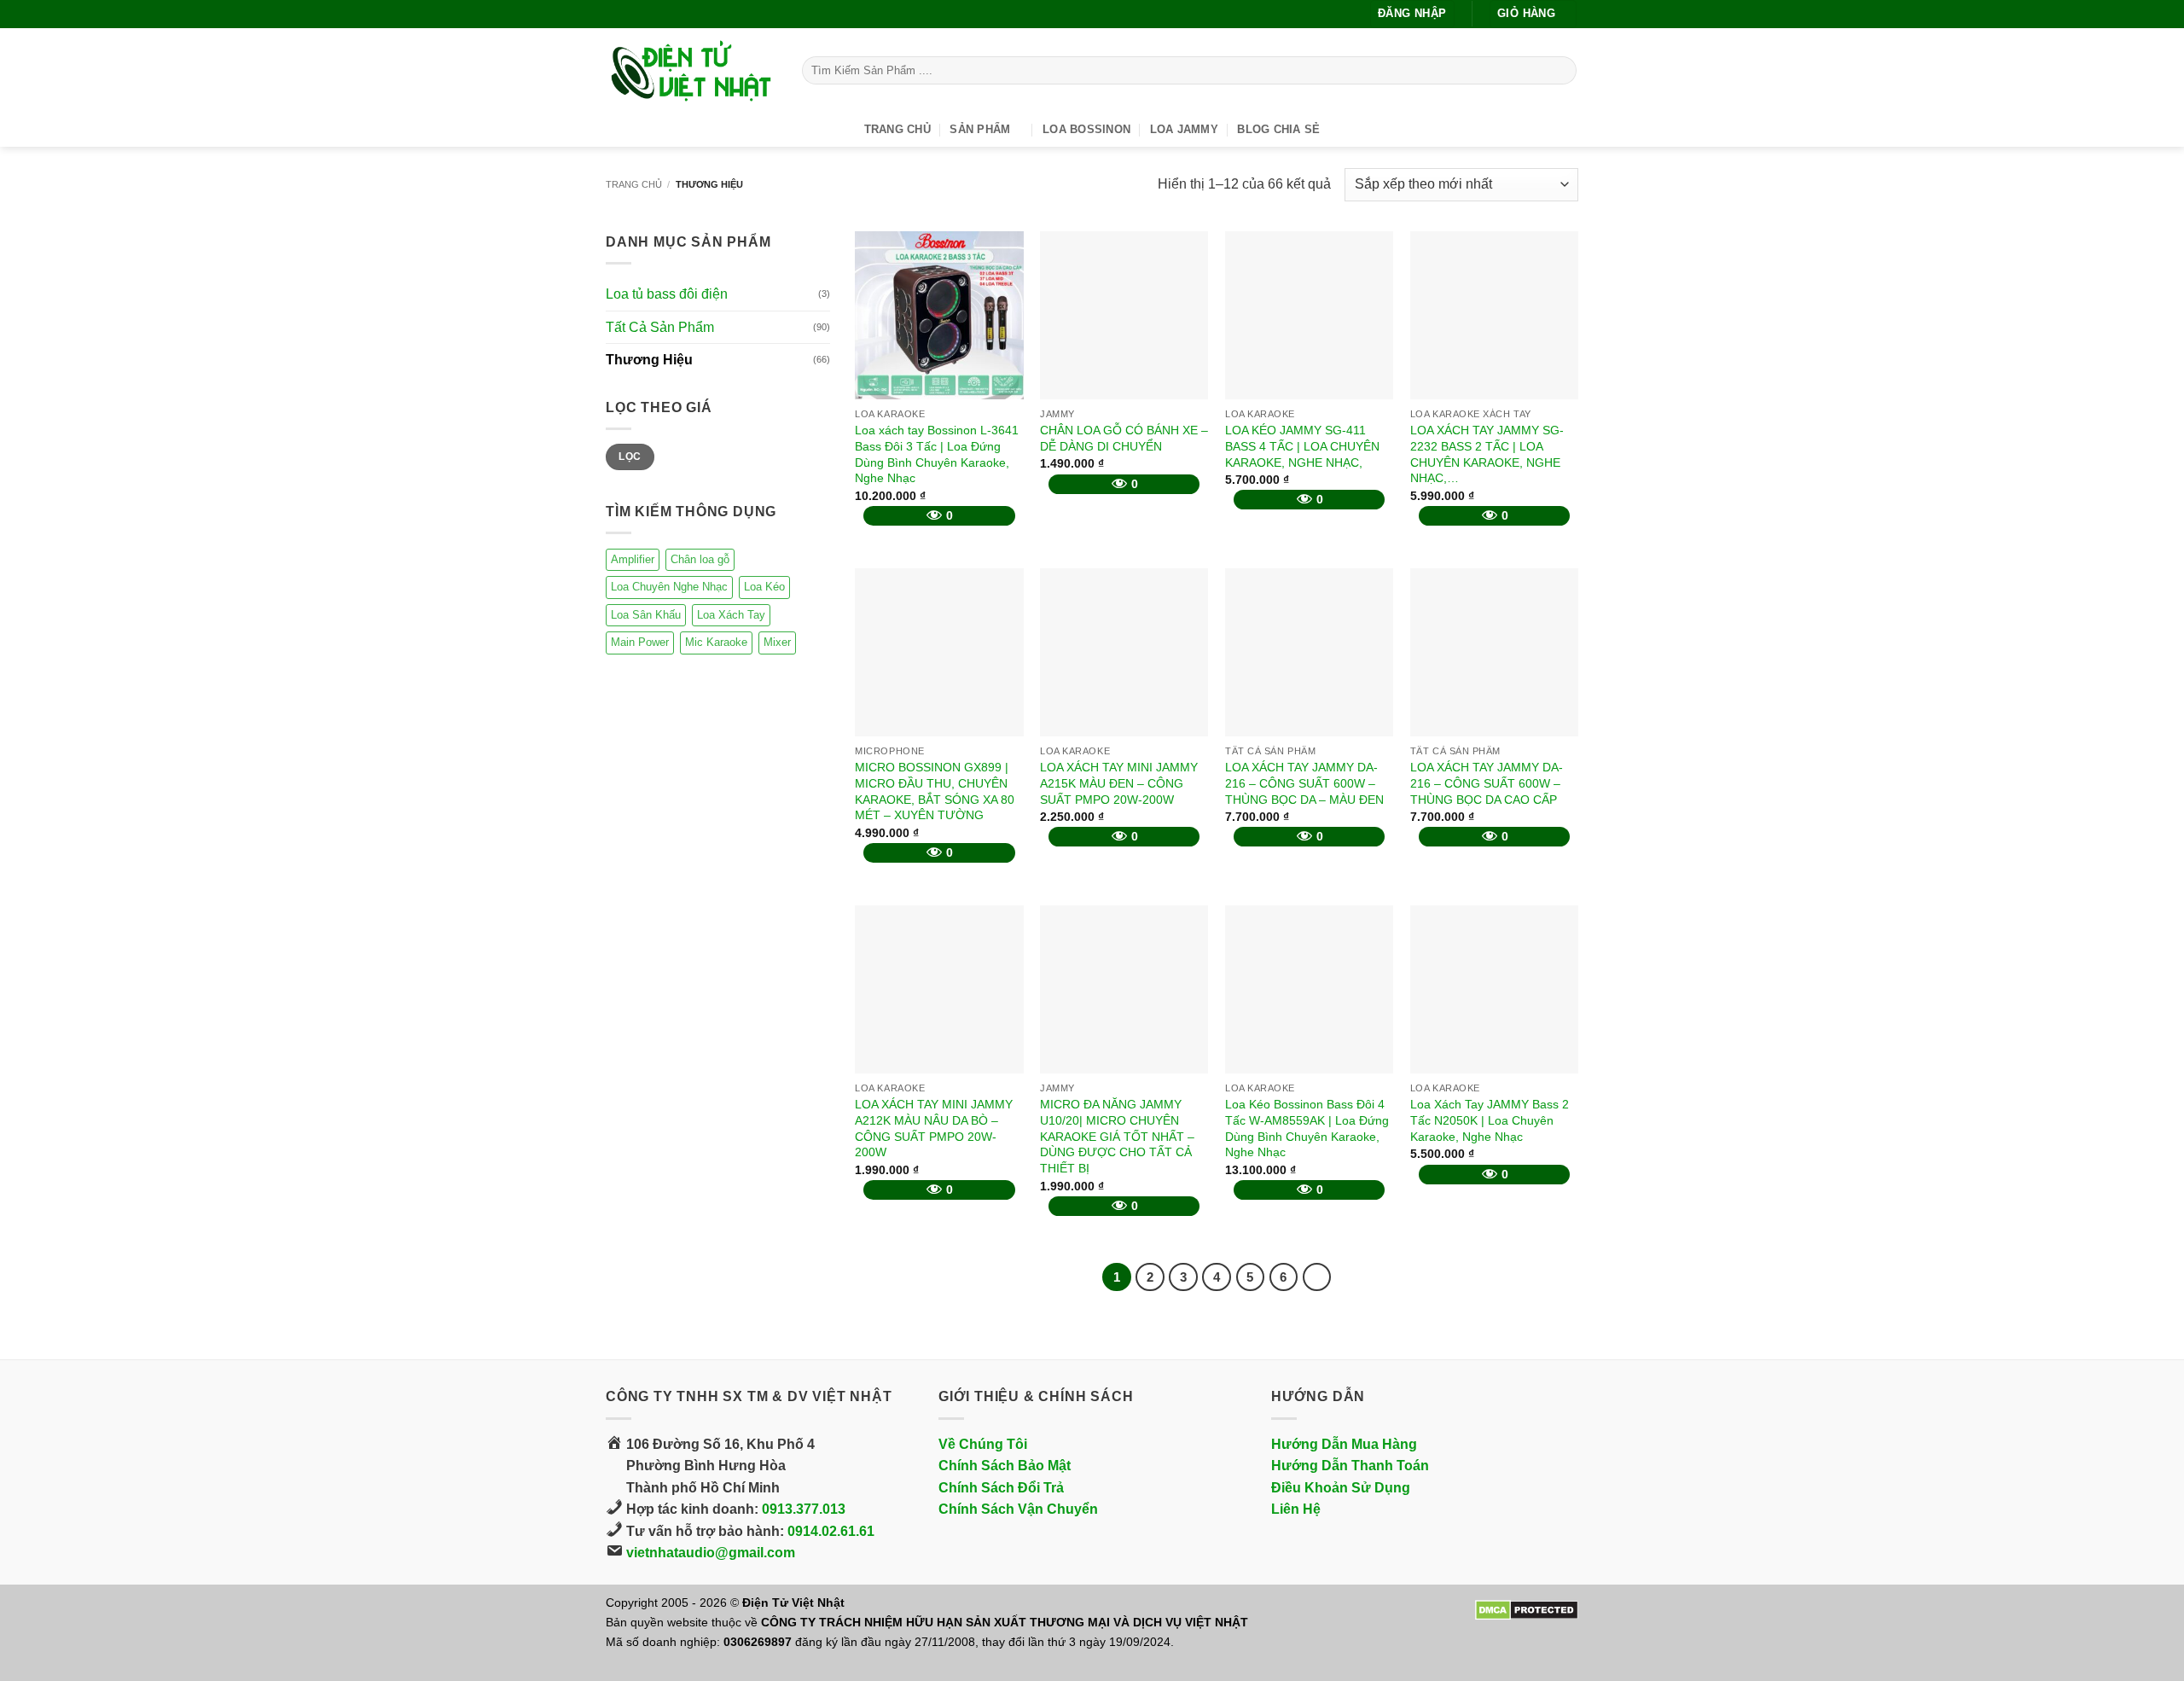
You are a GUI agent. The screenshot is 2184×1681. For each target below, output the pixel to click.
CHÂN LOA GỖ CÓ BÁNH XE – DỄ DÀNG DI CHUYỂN (1124, 438)
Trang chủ (634, 184)
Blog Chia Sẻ (1278, 129)
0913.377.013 (804, 1509)
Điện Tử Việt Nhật (793, 1602)
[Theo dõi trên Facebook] (614, 14)
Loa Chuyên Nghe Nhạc (669, 587)
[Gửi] (1561, 71)
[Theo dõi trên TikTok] (630, 14)
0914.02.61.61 (831, 1531)
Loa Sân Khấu (646, 614)
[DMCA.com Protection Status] (1527, 1609)
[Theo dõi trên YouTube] (647, 14)
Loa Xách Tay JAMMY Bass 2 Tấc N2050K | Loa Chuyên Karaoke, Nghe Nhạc (1490, 1120)
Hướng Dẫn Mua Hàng (1344, 1444)
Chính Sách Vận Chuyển (1018, 1509)
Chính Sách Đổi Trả (1001, 1488)
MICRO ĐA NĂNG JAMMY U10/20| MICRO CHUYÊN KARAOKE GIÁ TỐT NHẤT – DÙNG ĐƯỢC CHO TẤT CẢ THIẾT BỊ (1117, 1136)
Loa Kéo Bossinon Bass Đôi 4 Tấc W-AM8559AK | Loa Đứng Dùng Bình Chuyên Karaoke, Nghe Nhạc (1307, 1128)
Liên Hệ (1296, 1509)
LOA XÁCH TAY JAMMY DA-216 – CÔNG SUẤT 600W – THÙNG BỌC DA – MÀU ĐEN (1304, 783)
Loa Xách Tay (731, 614)
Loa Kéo (764, 587)
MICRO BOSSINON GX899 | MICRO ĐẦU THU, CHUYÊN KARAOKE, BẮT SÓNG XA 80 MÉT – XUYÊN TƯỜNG (935, 791)
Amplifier (633, 558)
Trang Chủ (897, 129)
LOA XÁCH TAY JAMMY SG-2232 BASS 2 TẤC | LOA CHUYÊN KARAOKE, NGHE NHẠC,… (1487, 454)
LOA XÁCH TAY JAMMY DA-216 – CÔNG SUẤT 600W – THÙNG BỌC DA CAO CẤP (1487, 783)
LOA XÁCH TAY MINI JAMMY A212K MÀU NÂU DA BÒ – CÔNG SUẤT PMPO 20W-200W (934, 1128)
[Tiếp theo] (1317, 1277)
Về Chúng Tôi (983, 1444)
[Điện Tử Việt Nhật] (691, 71)
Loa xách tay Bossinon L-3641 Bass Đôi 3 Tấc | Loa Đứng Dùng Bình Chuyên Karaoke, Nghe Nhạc (937, 454)
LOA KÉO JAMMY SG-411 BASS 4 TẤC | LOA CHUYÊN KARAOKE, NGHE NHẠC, (1302, 446)
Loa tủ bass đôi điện (667, 294)
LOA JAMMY (1184, 129)
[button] (1412, 14)
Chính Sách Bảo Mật (1005, 1466)
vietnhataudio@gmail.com (711, 1553)
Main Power (640, 642)
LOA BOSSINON (1086, 129)
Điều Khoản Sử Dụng (1341, 1488)
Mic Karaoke (716, 642)
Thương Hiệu (649, 360)
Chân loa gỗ (700, 558)
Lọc (630, 457)
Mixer (777, 642)
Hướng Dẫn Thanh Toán (1350, 1466)
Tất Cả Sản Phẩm (660, 327)
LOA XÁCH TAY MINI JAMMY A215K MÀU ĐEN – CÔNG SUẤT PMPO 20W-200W (1119, 783)
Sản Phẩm (980, 129)
